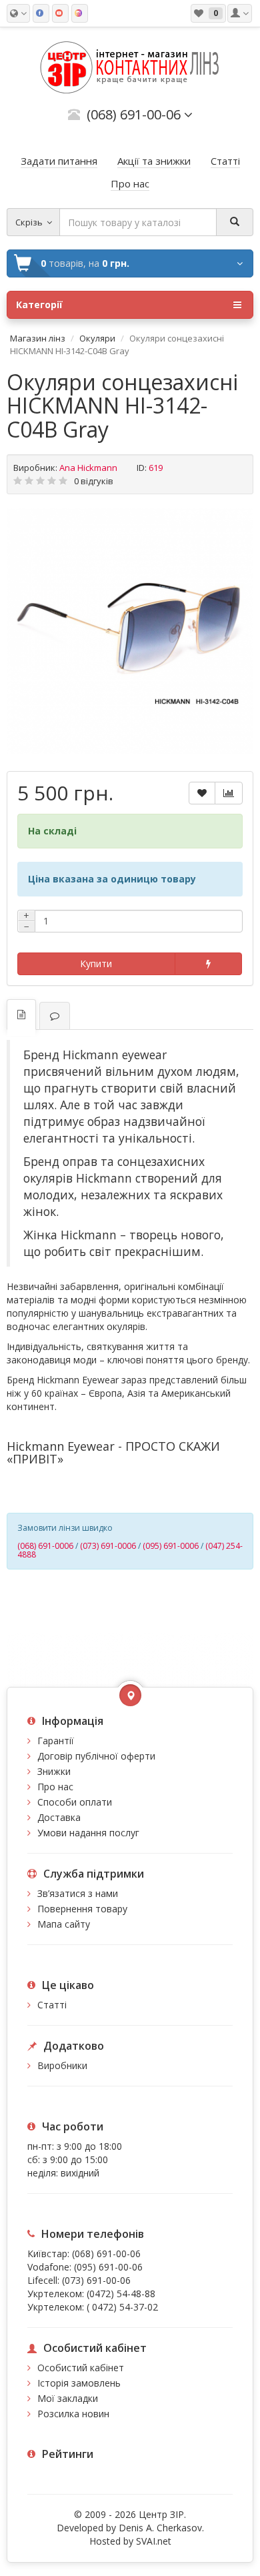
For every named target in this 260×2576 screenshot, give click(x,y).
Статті (52, 2005)
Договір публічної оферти (96, 1756)
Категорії (39, 304)
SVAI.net (154, 2541)
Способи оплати (75, 1802)
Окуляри (97, 338)
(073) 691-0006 (108, 1546)
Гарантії (56, 1741)
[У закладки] (202, 793)
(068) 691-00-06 (106, 2253)
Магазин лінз (38, 338)
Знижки (54, 1771)
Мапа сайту (64, 1924)
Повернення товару (82, 1909)
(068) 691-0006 (45, 1546)
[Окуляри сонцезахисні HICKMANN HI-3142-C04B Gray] (130, 631)
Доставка (59, 1817)
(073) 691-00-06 (96, 2280)
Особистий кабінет (81, 2368)
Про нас (55, 1787)
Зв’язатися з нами (78, 1893)
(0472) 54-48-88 (121, 2294)
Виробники (62, 2065)
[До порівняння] (229, 793)
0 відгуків (94, 481)
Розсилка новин (73, 2414)
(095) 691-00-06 (108, 2267)
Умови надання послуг (88, 1833)
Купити (96, 963)
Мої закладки (68, 2398)
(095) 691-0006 (171, 1546)
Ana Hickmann (88, 468)
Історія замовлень (79, 2383)
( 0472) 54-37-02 (122, 2307)
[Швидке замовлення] (208, 964)
